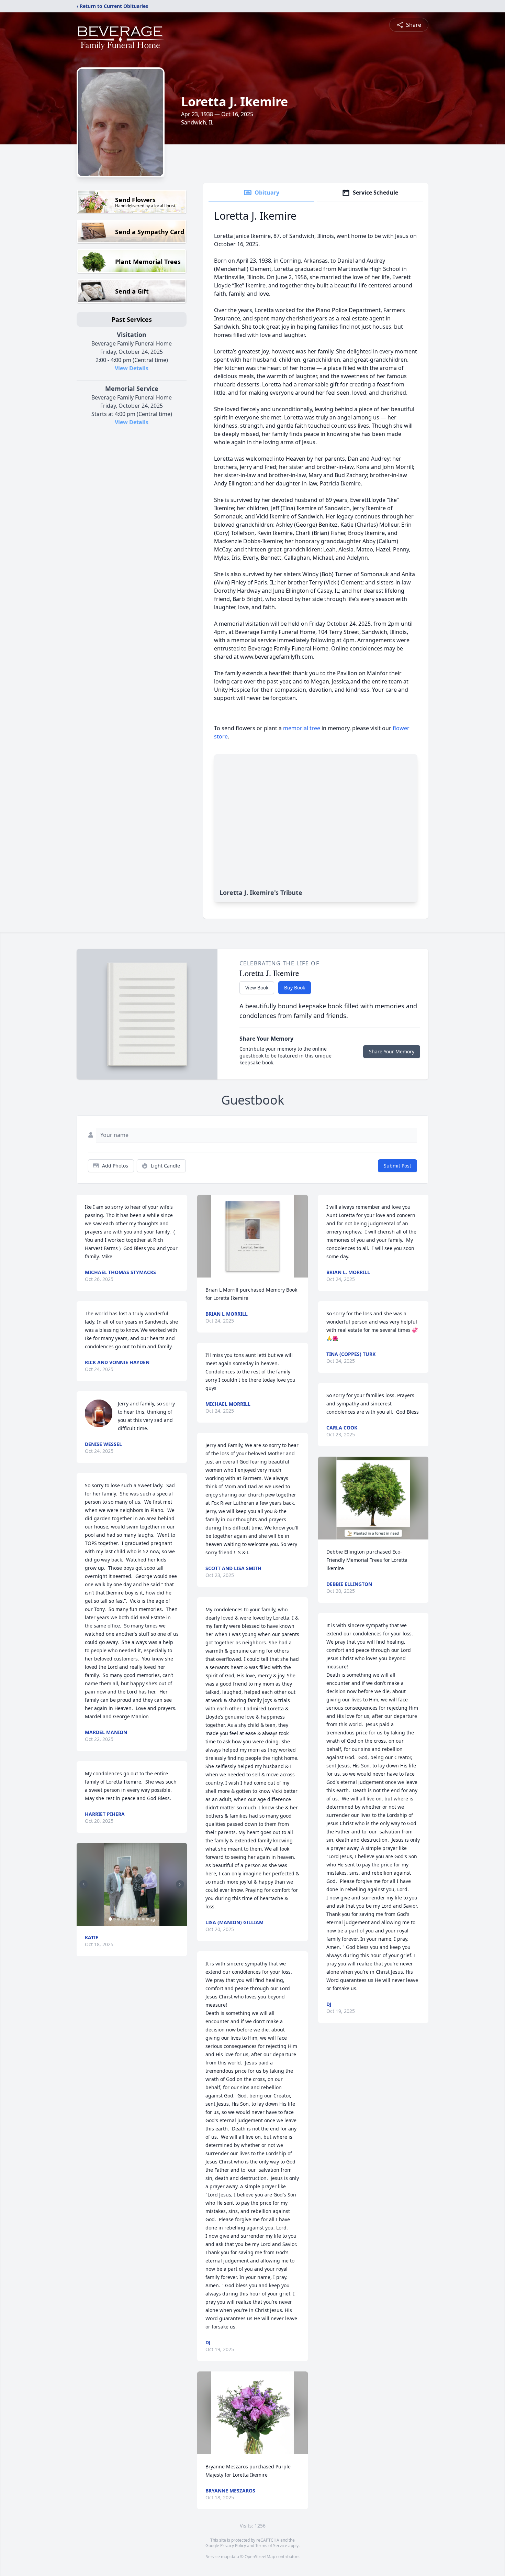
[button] (132, 1884)
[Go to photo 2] (114, 1919)
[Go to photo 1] (110, 1919)
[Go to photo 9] (143, 1919)
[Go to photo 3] (119, 1919)
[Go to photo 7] (135, 1919)
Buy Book (295, 988)
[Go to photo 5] (127, 1919)
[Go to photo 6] (131, 1919)
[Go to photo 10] (147, 1919)
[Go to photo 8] (139, 1919)
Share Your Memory (392, 1051)
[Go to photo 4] (123, 1919)
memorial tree (302, 728)
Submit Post (397, 1166)
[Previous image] (83, 1884)
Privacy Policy (233, 2546)
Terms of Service (271, 2546)
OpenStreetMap (260, 2557)
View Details (132, 368)
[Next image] (180, 1884)
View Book (257, 988)
